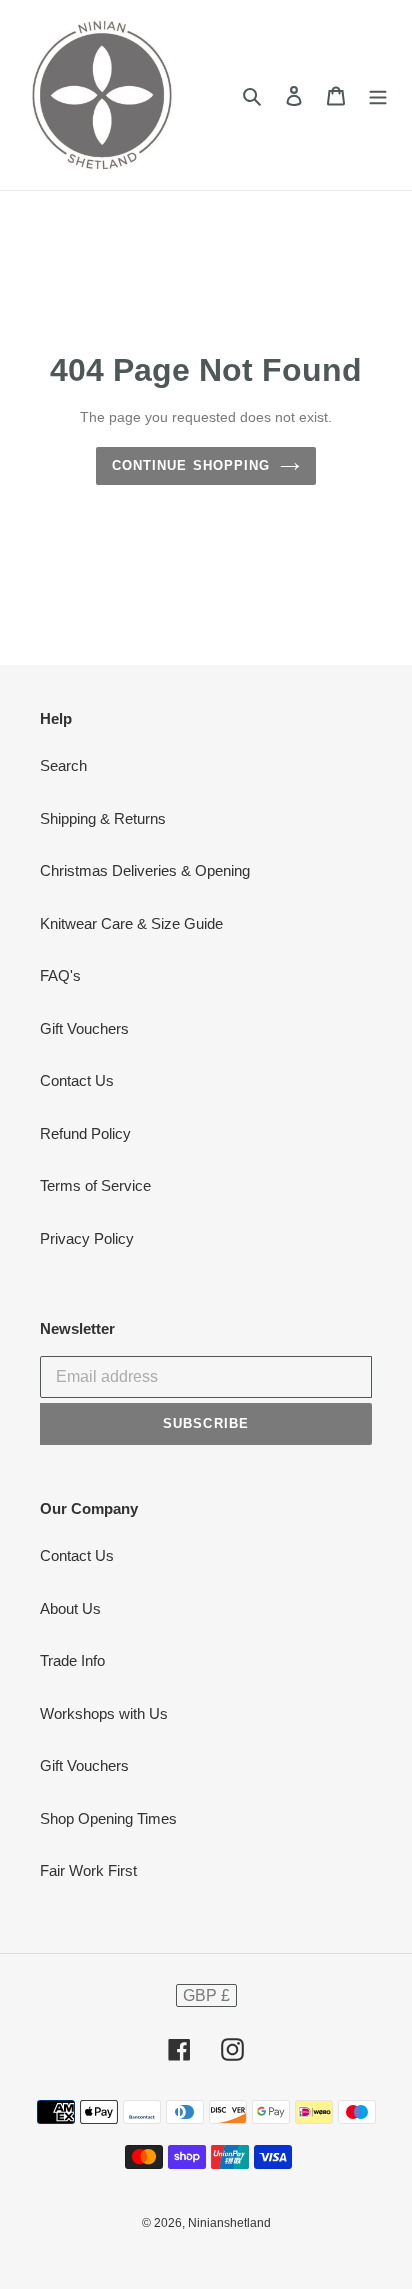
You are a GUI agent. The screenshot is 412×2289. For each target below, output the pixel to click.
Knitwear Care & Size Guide (131, 923)
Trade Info (72, 1660)
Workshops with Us (104, 1713)
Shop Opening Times (108, 1818)
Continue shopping (191, 465)
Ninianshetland (229, 2223)
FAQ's (60, 975)
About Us (70, 1608)
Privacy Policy (87, 1238)
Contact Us (77, 1080)
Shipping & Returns (103, 818)
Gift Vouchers (84, 1028)
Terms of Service (95, 1185)
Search (63, 765)
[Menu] (378, 95)
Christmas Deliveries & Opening (145, 870)
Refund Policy (85, 1133)
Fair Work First (88, 1870)
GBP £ (206, 1995)
